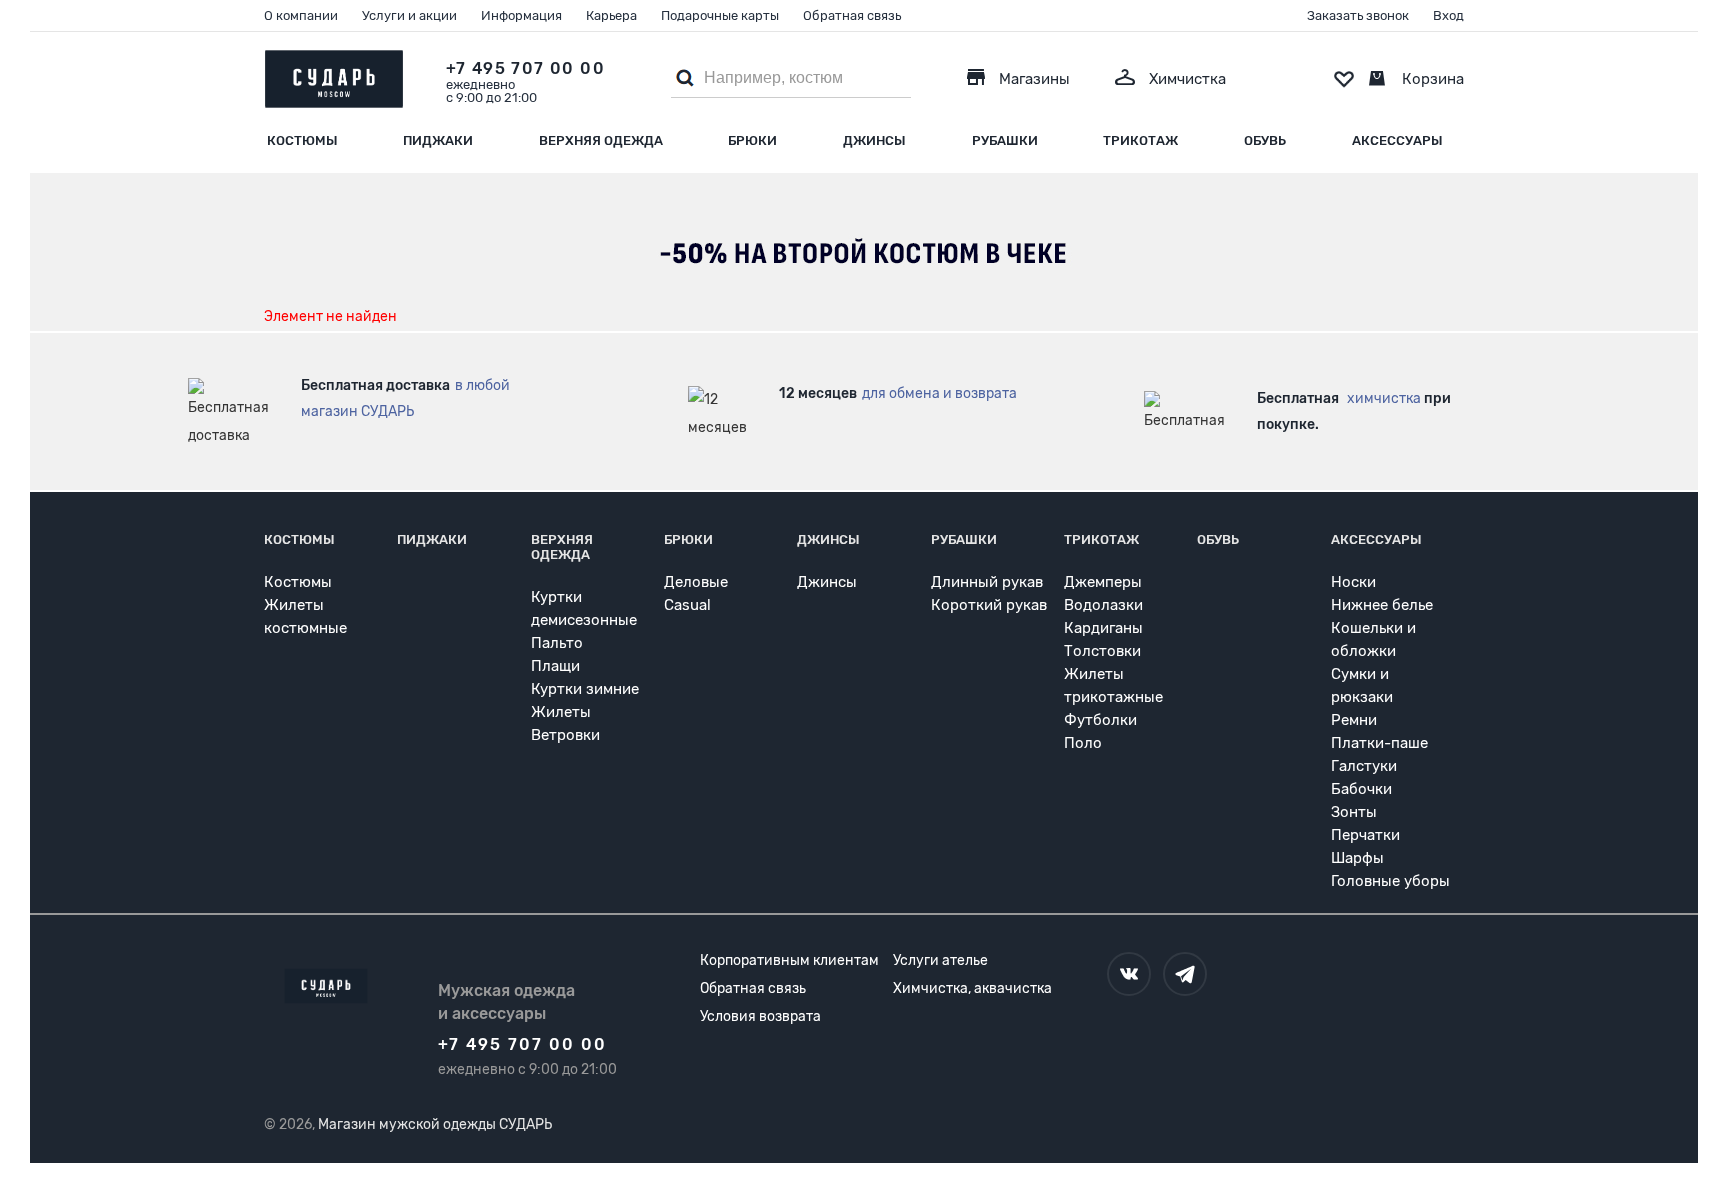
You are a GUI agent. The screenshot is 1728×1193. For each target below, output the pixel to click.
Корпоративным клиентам (789, 960)
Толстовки (1102, 651)
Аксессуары (1397, 140)
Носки (1353, 582)
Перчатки (1365, 835)
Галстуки (1364, 766)
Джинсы (874, 140)
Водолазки (1103, 605)
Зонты (1354, 812)
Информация (521, 15)
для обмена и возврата (939, 393)
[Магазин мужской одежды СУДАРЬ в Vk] (1129, 974)
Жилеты (561, 712)
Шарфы (1357, 858)
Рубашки (1005, 140)
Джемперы (1103, 582)
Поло (1083, 743)
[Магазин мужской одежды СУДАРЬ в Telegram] (1185, 974)
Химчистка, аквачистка (972, 988)
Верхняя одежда (601, 140)
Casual (687, 605)
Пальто (557, 643)
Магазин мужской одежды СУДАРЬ (435, 1124)
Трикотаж (1140, 140)
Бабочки (1361, 789)
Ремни (1354, 720)
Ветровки (565, 735)
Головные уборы (1390, 881)
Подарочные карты (720, 15)
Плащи (555, 666)
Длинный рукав (987, 582)
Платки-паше (1379, 743)
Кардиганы (1103, 628)
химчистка (1384, 398)
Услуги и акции (409, 15)
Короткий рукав (989, 605)
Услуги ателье (940, 960)
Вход (1448, 15)
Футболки (1100, 720)
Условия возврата (760, 1016)
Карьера (611, 15)
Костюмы (302, 140)
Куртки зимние (585, 689)
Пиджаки (438, 140)
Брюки (752, 140)
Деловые (696, 582)
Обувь (1265, 140)
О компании (301, 15)
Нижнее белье (1382, 605)
